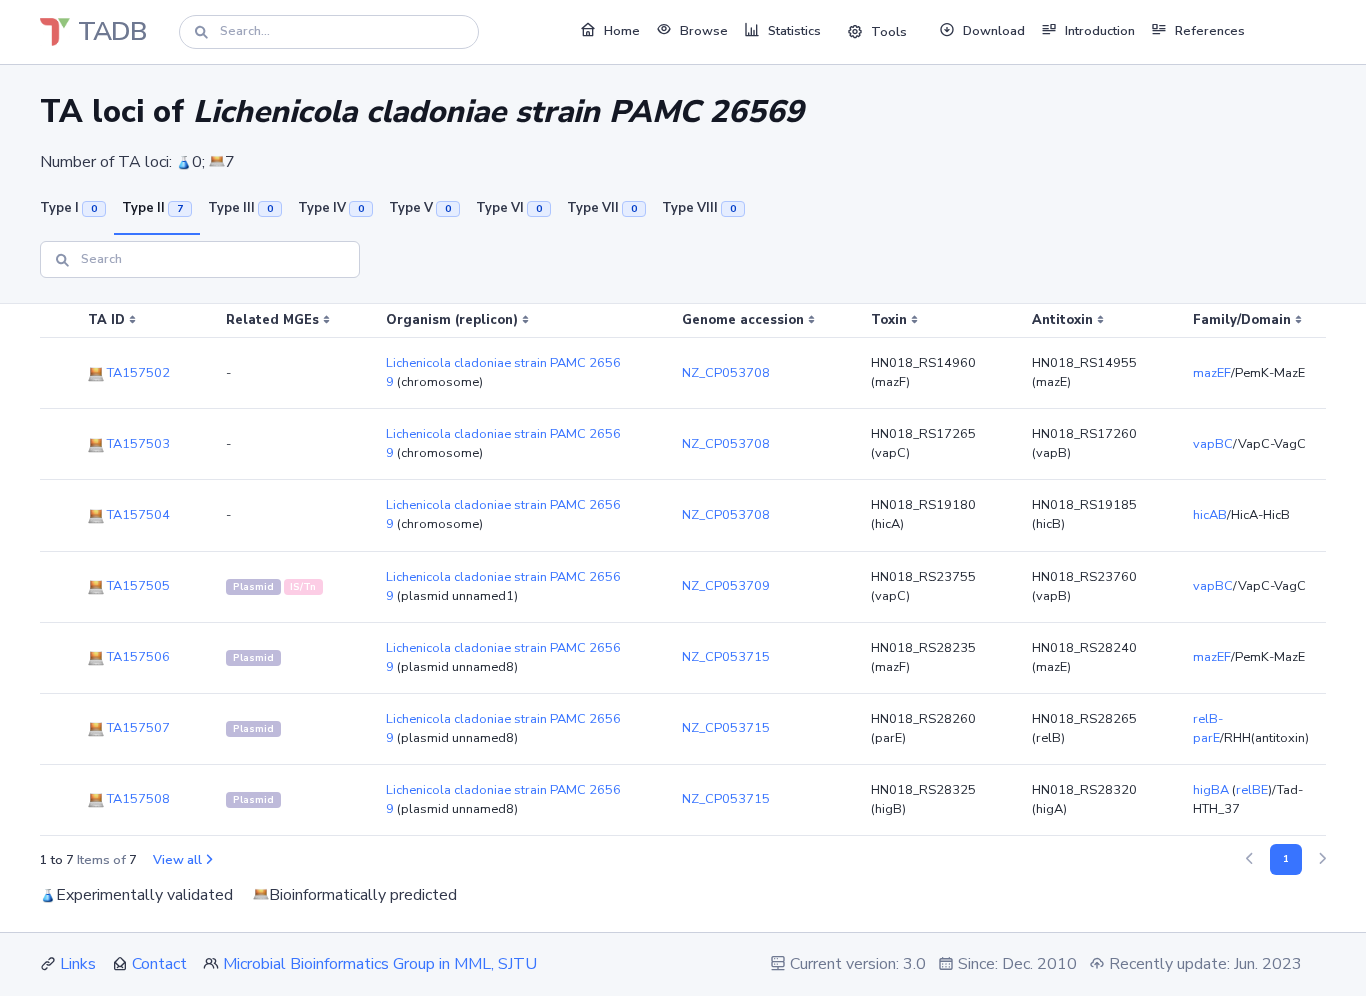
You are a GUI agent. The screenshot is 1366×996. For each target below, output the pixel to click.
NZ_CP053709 (726, 586)
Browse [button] (704, 31)
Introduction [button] (1100, 31)
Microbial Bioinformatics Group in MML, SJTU (380, 964)
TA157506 (137, 657)
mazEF (1212, 373)
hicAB (1210, 515)
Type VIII (699, 208)
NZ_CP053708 (726, 373)
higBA (1211, 790)
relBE (1252, 790)
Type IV (331, 208)
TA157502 (137, 373)
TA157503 (137, 444)
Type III (240, 208)
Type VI (509, 208)
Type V (420, 208)
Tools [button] (889, 32)
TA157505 (137, 586)
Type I (68, 208)
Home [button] (622, 31)
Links (78, 964)
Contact (159, 964)
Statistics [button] (794, 31)
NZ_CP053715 (726, 657)
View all (177, 860)
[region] (683, 570)
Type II (152, 208)
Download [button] (994, 31)
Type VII (602, 208)
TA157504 (137, 515)
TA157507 (137, 728)
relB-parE (1208, 728)
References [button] (1210, 31)
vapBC (1213, 444)
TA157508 (137, 799)
